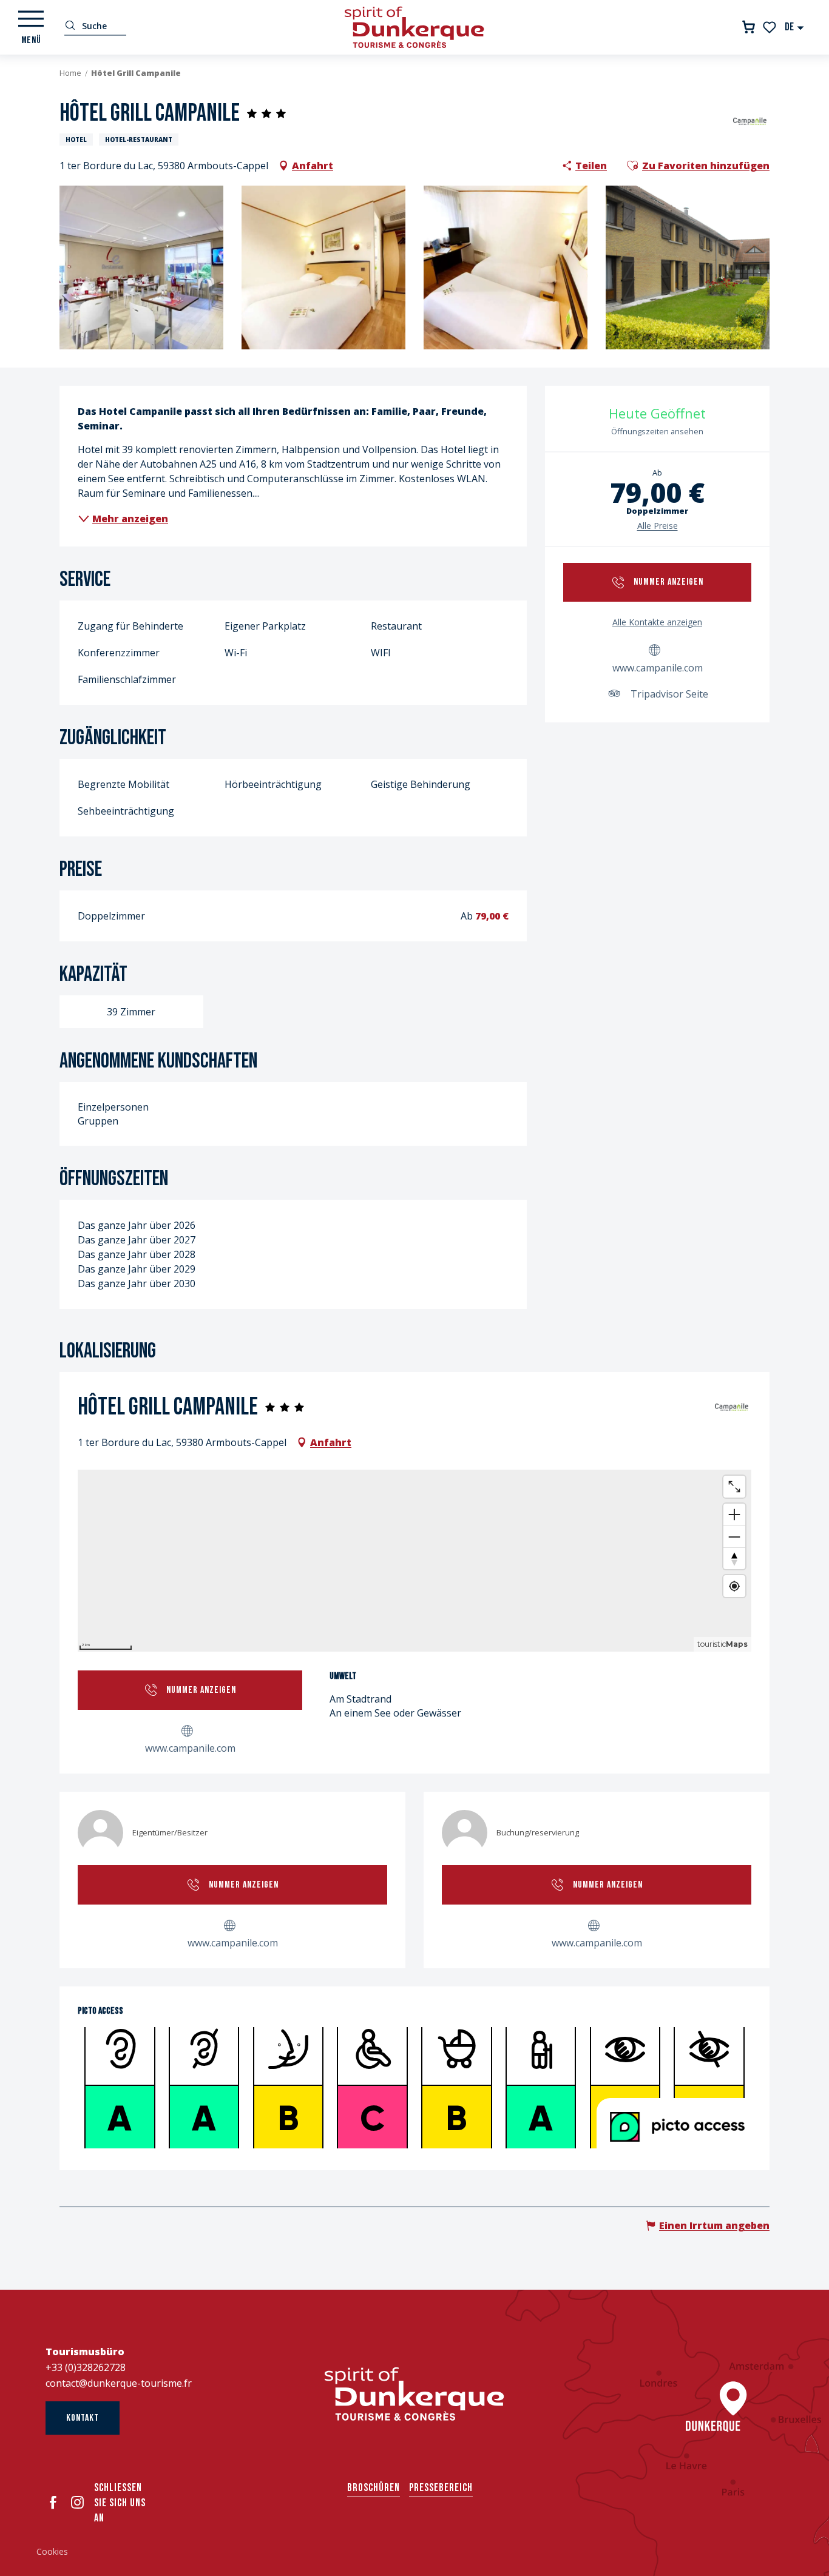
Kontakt (83, 2418)
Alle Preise (658, 526)
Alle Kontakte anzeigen (657, 622)
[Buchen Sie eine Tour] (749, 27)
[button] (795, 27)
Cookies (52, 2551)
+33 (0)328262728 (86, 2367)
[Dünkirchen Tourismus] (414, 27)
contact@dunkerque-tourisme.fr (119, 2383)
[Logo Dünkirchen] (414, 2394)
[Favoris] (770, 27)
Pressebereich (441, 2488)
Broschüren (374, 2488)
